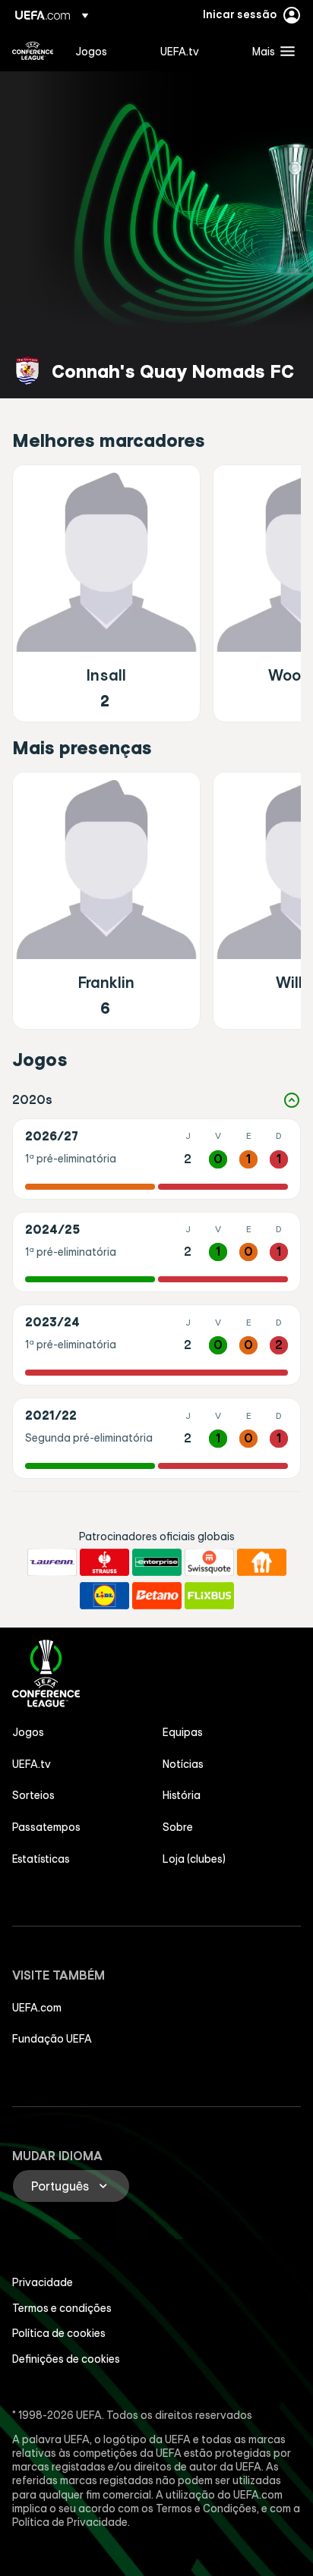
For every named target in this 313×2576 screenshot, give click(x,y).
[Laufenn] (52, 1562)
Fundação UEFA (52, 2039)
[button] (270, 51)
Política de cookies (59, 2333)
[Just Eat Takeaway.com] (262, 1562)
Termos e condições (62, 2308)
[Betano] (157, 1596)
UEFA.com (37, 2008)
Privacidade (43, 2282)
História (182, 1795)
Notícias (183, 1764)
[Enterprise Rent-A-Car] (157, 1562)
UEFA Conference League (33, 51)
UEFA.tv (32, 1764)
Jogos (28, 1732)
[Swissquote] (209, 1562)
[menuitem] (105, 51)
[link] (91, 51)
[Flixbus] (209, 1596)
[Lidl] (104, 1596)
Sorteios (33, 1795)
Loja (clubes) (194, 1859)
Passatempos (46, 1827)
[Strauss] (104, 1562)
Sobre (178, 1827)
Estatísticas (41, 1859)
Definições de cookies (66, 2359)
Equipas (183, 1732)
